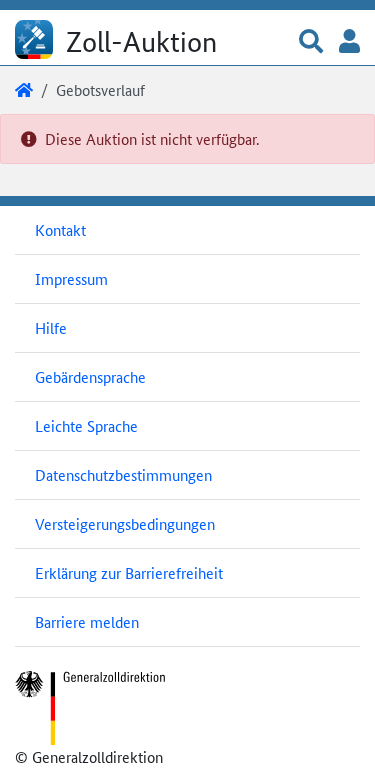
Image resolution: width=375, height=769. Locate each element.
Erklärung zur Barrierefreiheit (129, 572)
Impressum (71, 278)
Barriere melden (87, 621)
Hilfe (51, 327)
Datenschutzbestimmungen (123, 474)
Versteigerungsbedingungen (125, 523)
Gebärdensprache (90, 376)
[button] (311, 42)
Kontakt (60, 229)
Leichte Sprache (86, 425)
